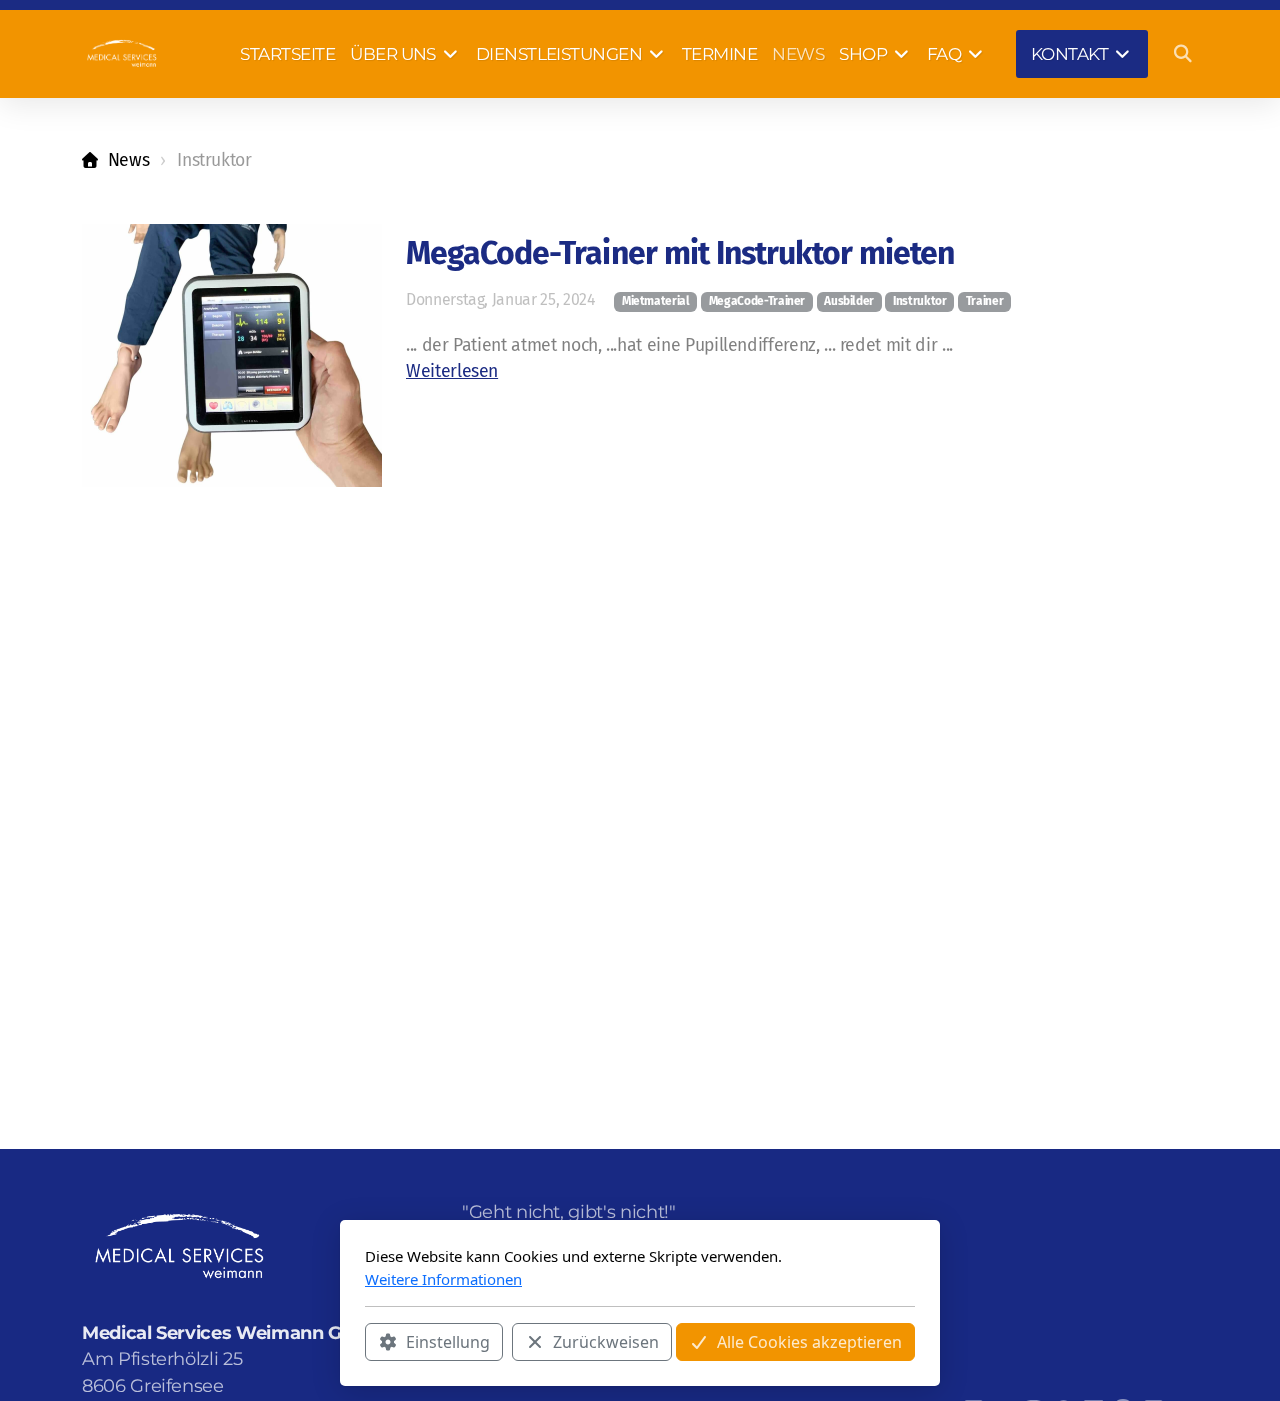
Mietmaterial (656, 301)
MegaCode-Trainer (757, 301)
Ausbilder (849, 301)
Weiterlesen (452, 371)
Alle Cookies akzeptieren (809, 1342)
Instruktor (919, 301)
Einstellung (448, 1342)
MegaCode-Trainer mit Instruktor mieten (680, 253)
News (128, 160)
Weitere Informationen (443, 1279)
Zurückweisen (606, 1342)
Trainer (985, 301)
